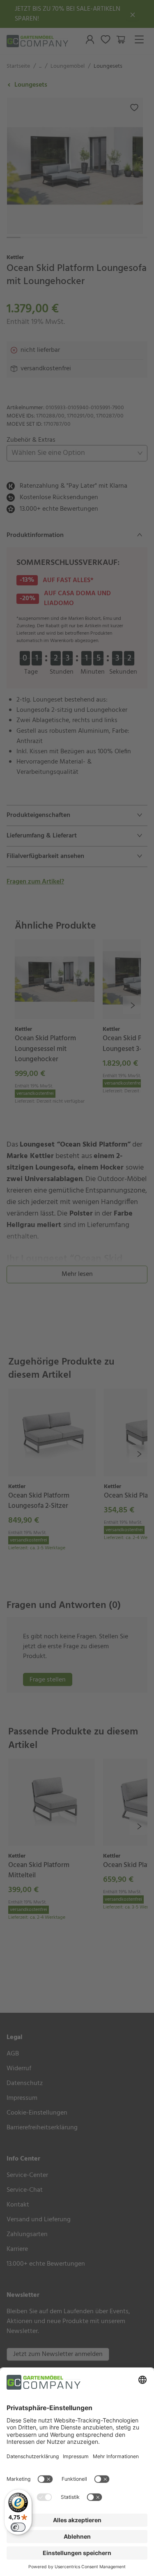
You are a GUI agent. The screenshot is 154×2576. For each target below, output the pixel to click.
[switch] (18, 2527)
